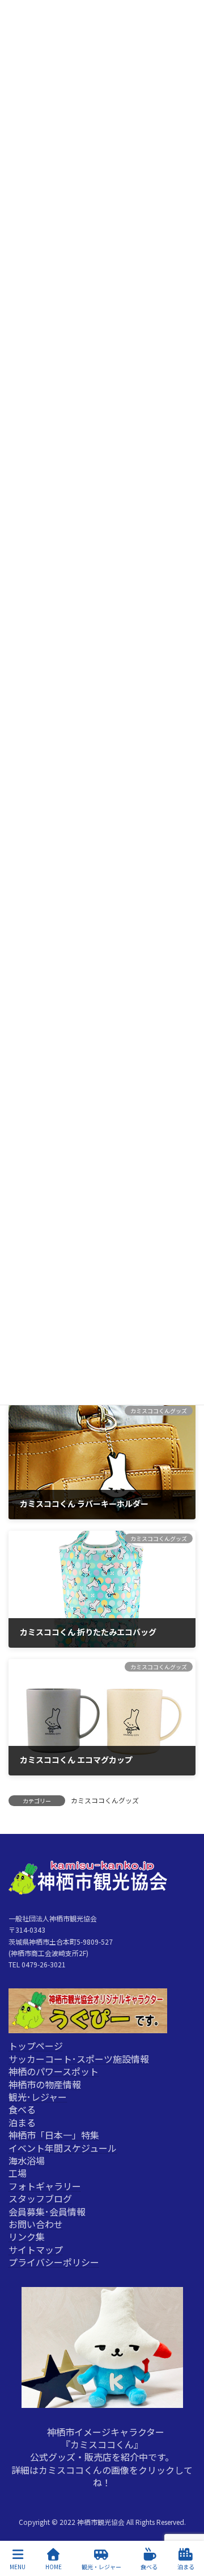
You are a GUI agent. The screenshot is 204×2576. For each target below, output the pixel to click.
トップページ (36, 2046)
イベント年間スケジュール (63, 2147)
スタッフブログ (40, 2198)
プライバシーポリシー (54, 2262)
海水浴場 (27, 2160)
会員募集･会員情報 (47, 2211)
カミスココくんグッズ (105, 1800)
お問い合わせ (36, 2224)
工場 (18, 2173)
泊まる (22, 2122)
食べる (22, 2109)
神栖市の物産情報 (45, 2084)
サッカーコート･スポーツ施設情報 (79, 2058)
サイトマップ (36, 2249)
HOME (54, 2566)
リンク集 (27, 2236)
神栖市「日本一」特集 (54, 2135)
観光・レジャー (101, 2566)
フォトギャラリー (45, 2185)
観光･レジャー (38, 2096)
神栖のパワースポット (54, 2071)
